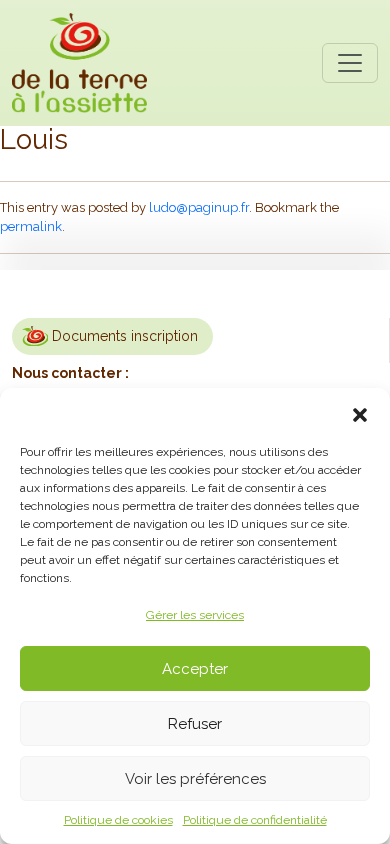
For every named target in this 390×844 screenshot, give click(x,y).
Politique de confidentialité (255, 820)
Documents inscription (125, 336)
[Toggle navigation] (350, 63)
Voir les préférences (195, 779)
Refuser (195, 724)
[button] (360, 413)
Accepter (195, 669)
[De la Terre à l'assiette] (79, 63)
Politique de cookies (118, 820)
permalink (31, 226)
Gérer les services (195, 615)
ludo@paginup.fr (199, 207)
